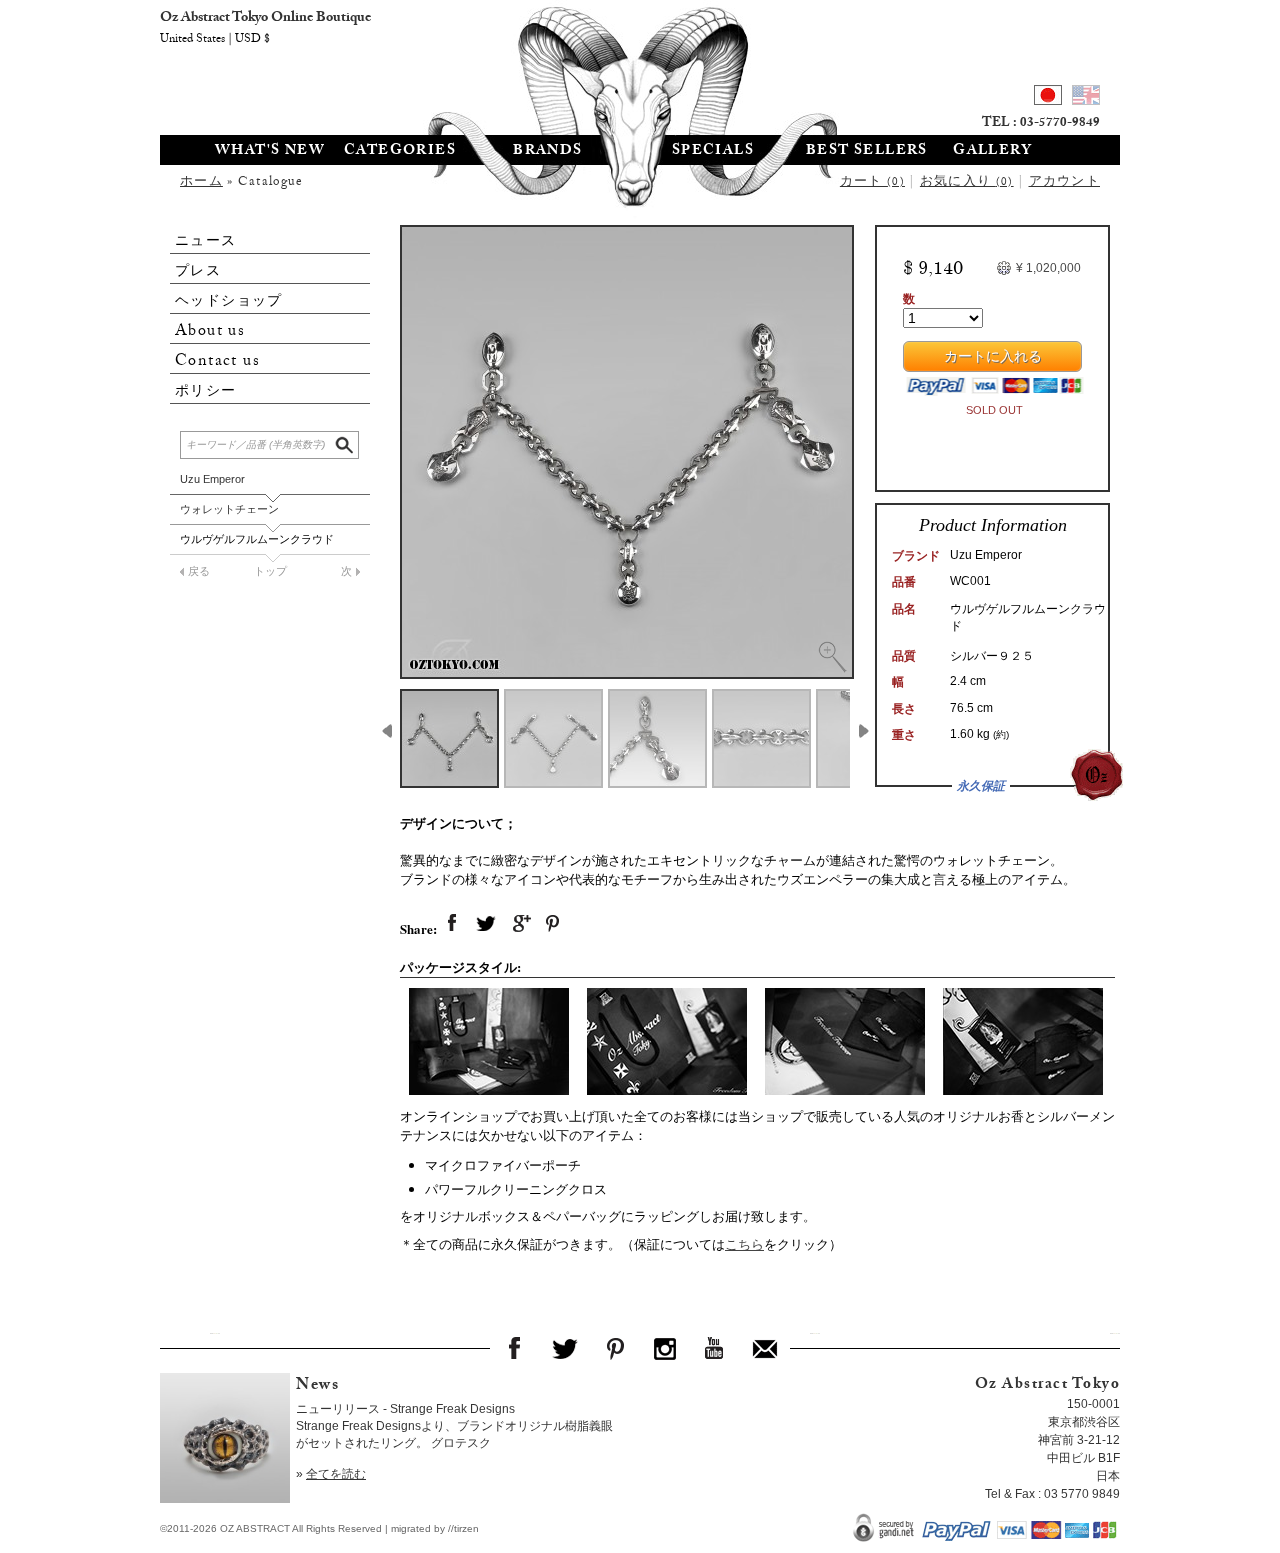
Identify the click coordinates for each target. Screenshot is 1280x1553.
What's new (270, 152)
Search (346, 442)
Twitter (565, 1348)
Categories (400, 152)
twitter (486, 924)
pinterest (554, 924)
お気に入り (967, 183)
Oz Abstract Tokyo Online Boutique (640, 65)
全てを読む (336, 1474)
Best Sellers (867, 152)
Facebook (515, 1348)
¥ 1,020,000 (1048, 268)
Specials (713, 152)
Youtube (715, 1348)
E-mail (765, 1348)
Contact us (217, 361)
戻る (199, 571)
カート (872, 183)
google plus (520, 924)
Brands (547, 152)
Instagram (665, 1348)
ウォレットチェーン (229, 509)
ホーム (201, 183)
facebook (452, 924)
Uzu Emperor (212, 479)
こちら (744, 1244)
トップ (270, 571)
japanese (1048, 98)
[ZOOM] (627, 452)
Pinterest (615, 1348)
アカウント (1065, 183)
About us (210, 331)
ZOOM (832, 657)
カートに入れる (993, 359)
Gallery (992, 152)
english (1086, 98)
